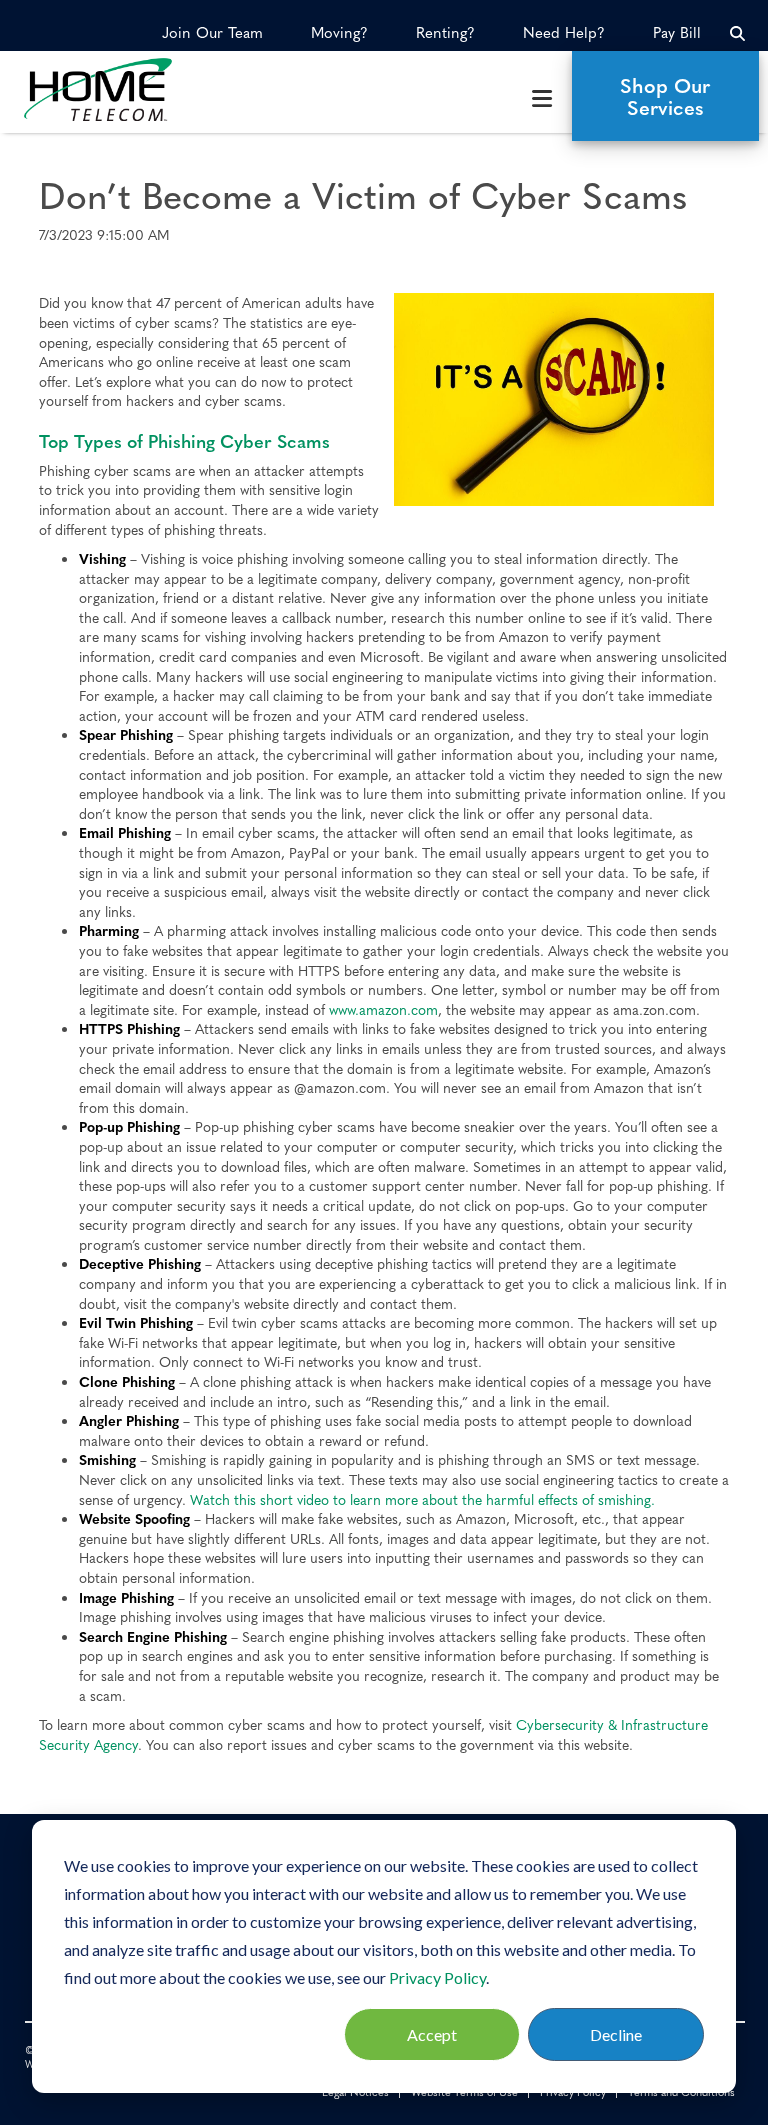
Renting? (445, 32)
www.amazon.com (383, 1009)
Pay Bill (677, 32)
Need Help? (564, 32)
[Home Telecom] (116, 89)
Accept (432, 2034)
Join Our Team (212, 32)
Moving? (339, 32)
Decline (616, 2034)
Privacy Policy (437, 1977)
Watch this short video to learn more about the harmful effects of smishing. (420, 1499)
